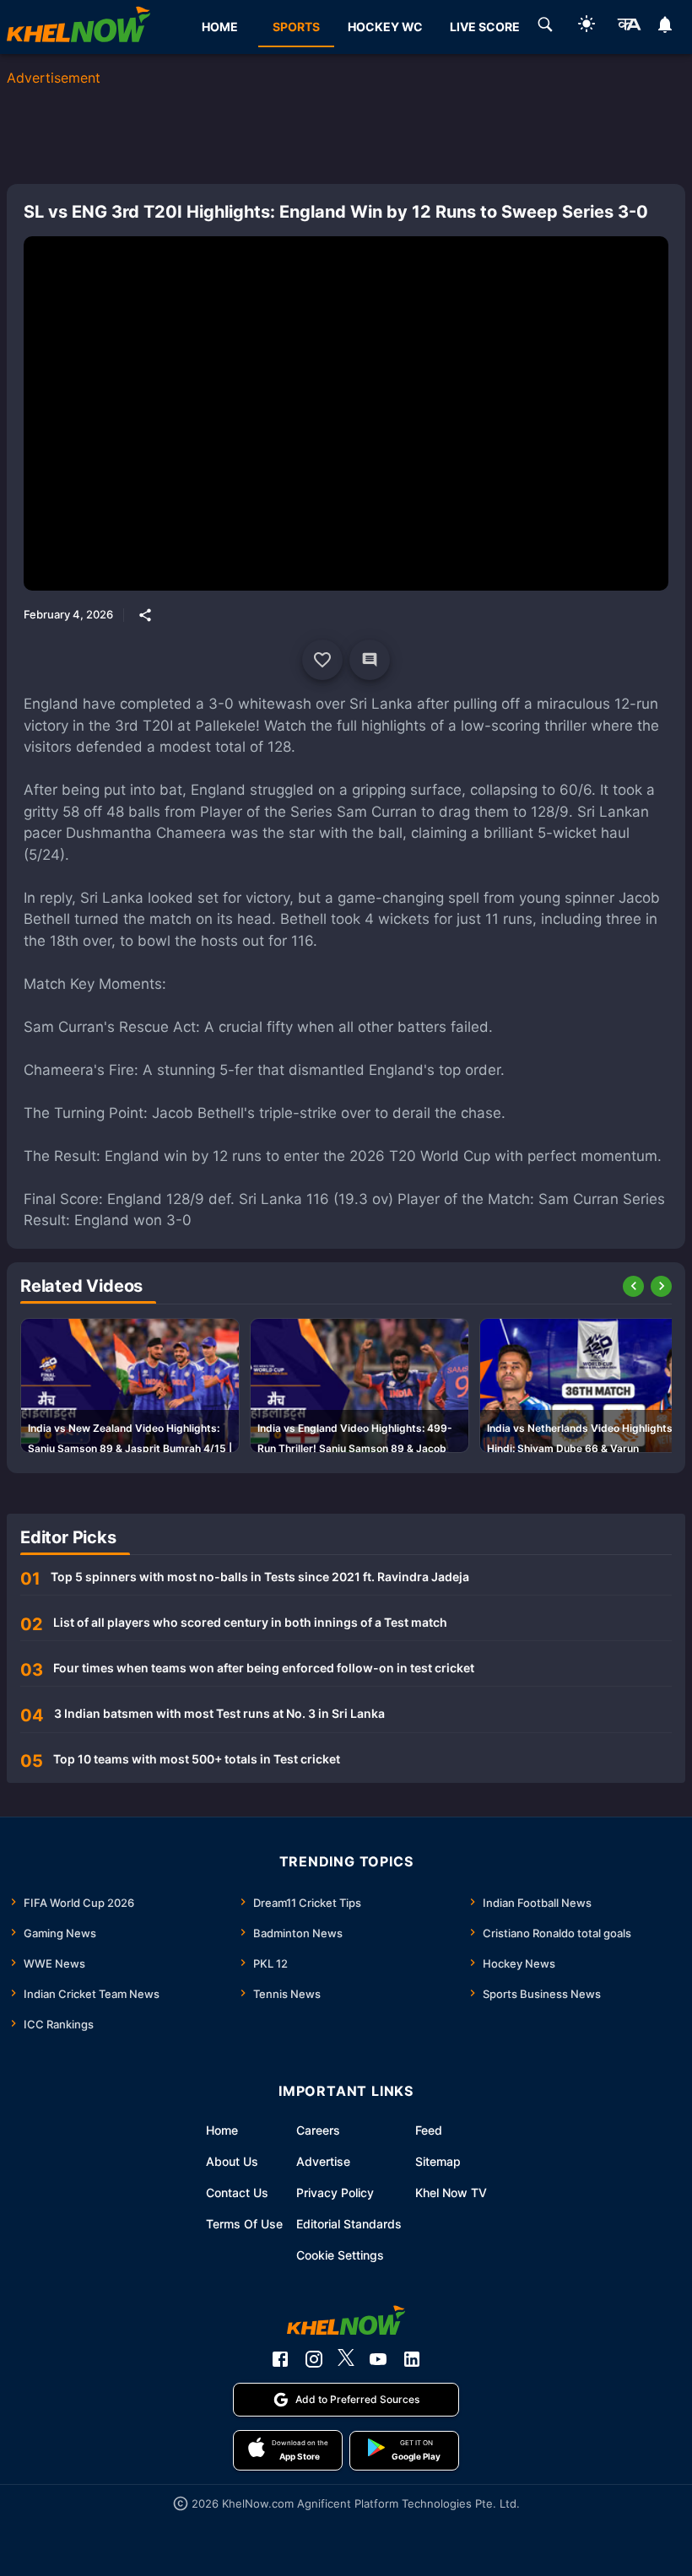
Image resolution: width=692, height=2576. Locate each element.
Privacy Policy (335, 2193)
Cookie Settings (340, 2255)
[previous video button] (633, 1286)
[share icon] (145, 615)
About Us (232, 2161)
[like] (322, 660)
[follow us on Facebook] (280, 2359)
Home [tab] (220, 27)
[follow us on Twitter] (346, 2359)
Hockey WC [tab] (385, 27)
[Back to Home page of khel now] (78, 27)
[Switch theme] (587, 27)
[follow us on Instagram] (314, 2359)
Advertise (323, 2161)
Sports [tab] (296, 27)
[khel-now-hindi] (629, 27)
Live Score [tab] (485, 27)
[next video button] (661, 1286)
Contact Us (237, 2193)
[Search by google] (545, 27)
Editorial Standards (349, 2224)
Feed (429, 2130)
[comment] (370, 660)
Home (222, 2130)
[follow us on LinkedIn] (412, 2359)
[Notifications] (665, 27)
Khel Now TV (451, 2193)
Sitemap (438, 2161)
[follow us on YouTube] (378, 2359)
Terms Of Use (244, 2224)
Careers (318, 2130)
